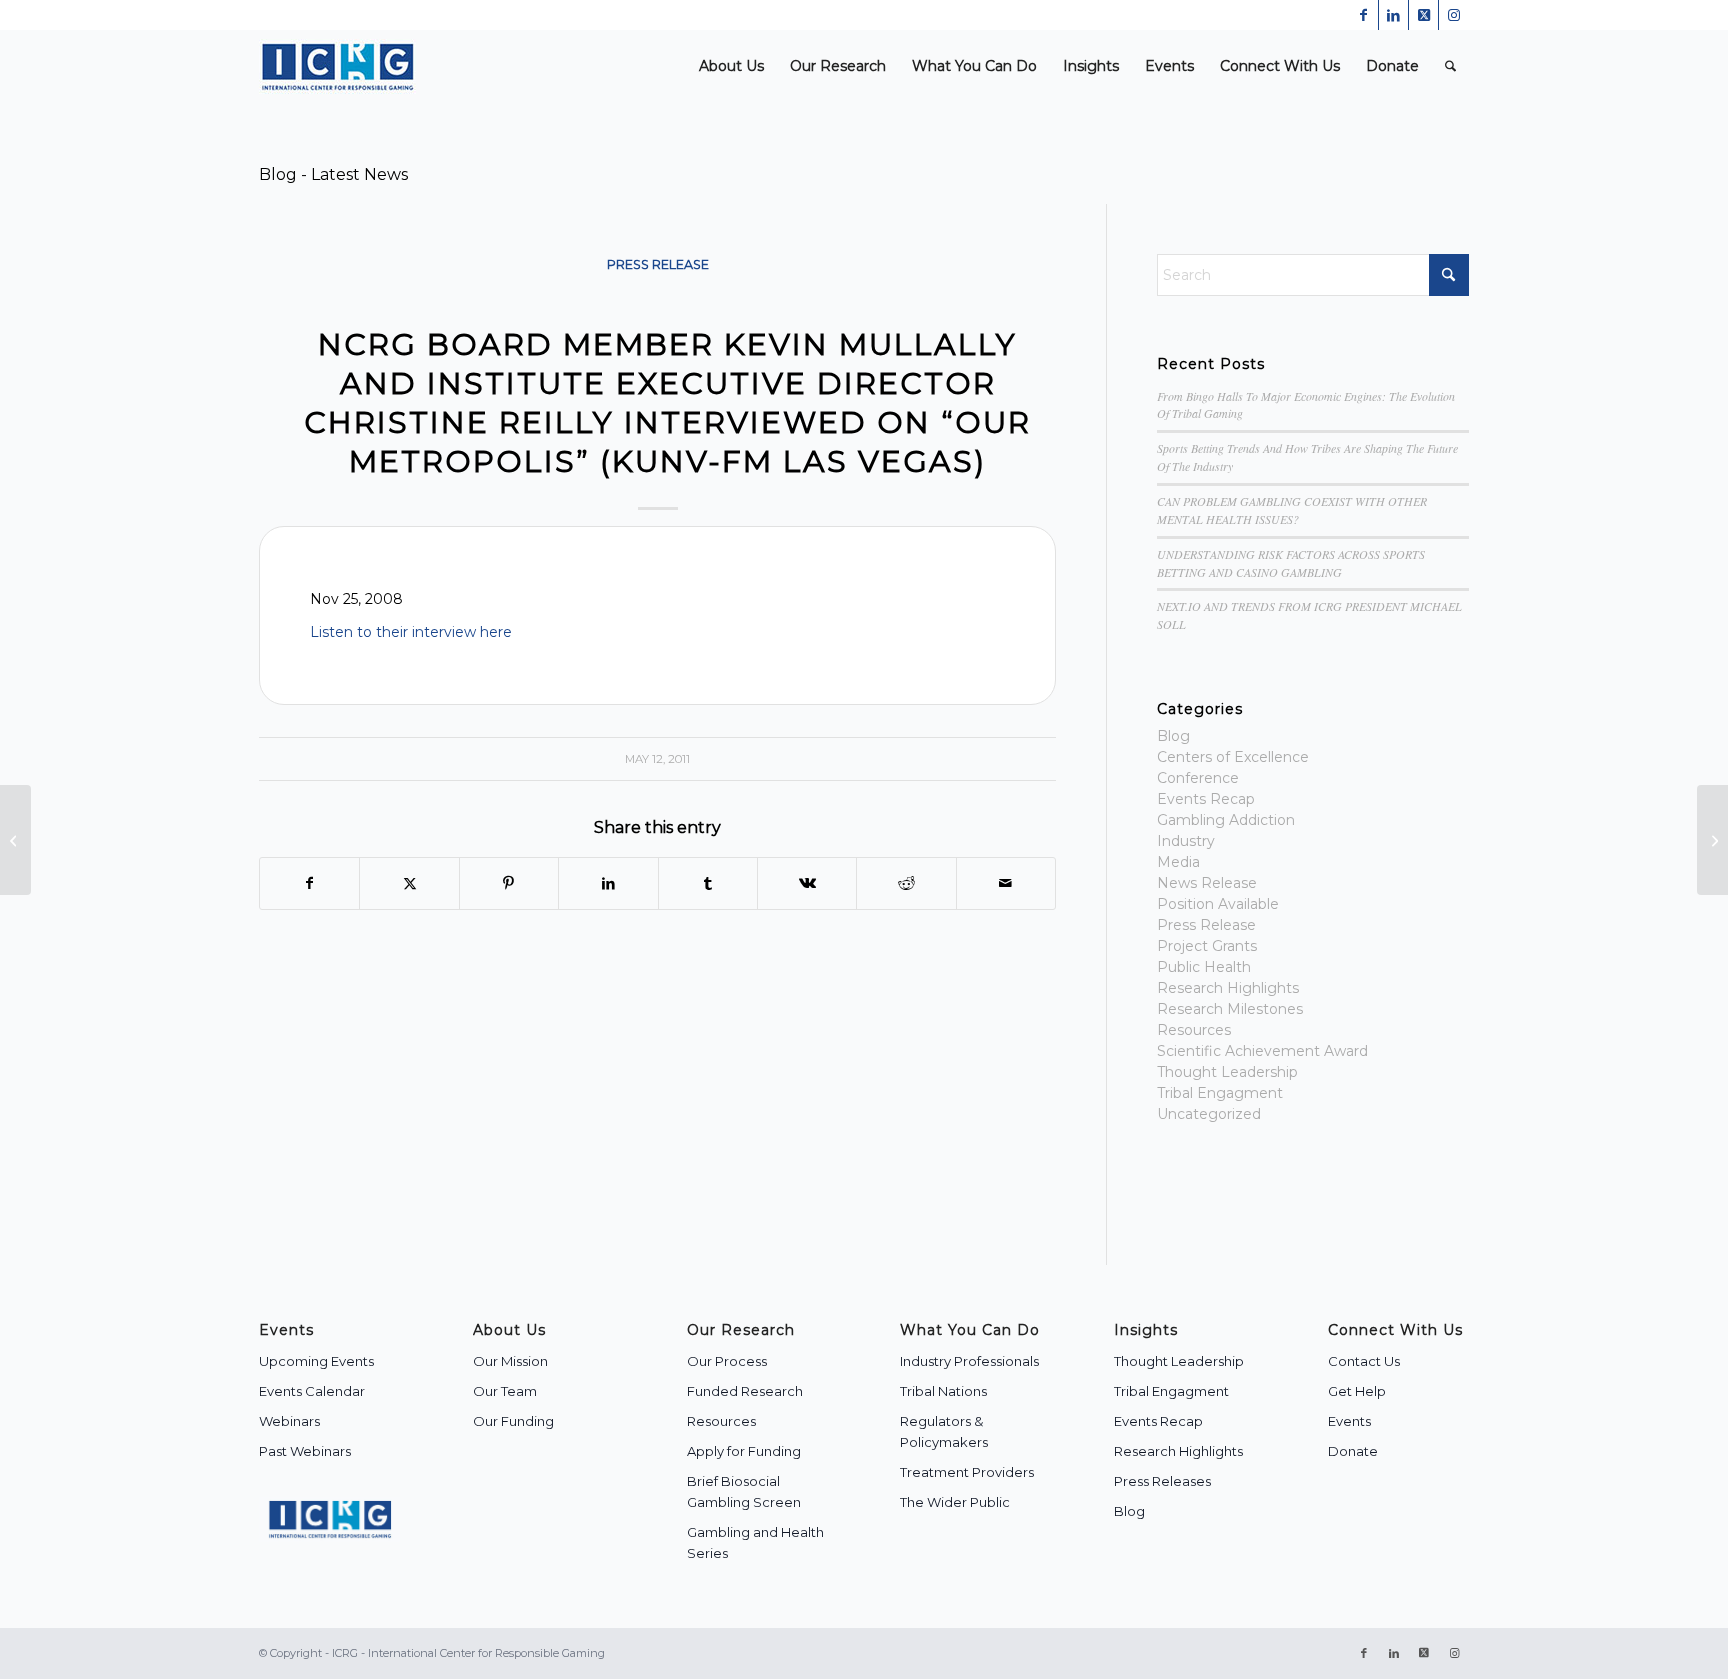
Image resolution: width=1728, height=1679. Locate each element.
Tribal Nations (943, 1391)
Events (1349, 1421)
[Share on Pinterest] (509, 883)
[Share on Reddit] (906, 883)
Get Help (1357, 1391)
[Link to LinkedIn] (1393, 15)
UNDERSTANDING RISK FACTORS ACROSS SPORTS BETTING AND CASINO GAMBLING (1291, 563)
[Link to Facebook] (1363, 15)
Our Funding (513, 1421)
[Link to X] (1423, 15)
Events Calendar (312, 1391)
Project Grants (1207, 946)
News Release (1207, 883)
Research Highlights (1228, 988)
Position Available (1218, 904)
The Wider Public (955, 1502)
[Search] (1450, 66)
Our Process (727, 1361)
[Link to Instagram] (1454, 15)
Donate (1353, 1451)
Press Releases (1162, 1481)
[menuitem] (731, 66)
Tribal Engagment (1220, 1093)
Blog (1173, 736)
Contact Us (1364, 1361)
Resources (1194, 1030)
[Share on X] (409, 883)
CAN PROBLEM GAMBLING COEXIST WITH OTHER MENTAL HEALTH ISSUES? (1292, 510)
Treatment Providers (967, 1472)
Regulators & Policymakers (944, 1431)
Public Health (1204, 967)
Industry (1186, 841)
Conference (1198, 778)
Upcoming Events (316, 1361)
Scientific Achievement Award (1262, 1051)
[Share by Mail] (1006, 883)
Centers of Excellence (1233, 757)
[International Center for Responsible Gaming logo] (337, 66)
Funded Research (745, 1391)
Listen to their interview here (411, 632)
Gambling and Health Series (755, 1542)
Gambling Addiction (1226, 820)
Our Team (505, 1391)
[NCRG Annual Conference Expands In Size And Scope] (15, 840)
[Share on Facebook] (309, 883)
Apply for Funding (744, 1451)
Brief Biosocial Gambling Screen (744, 1491)
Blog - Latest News (333, 174)
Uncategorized (1209, 1114)
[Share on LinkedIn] (608, 883)
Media (1178, 862)
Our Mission (510, 1361)
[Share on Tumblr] (708, 883)
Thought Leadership (1227, 1072)
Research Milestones (1230, 1009)
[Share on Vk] (807, 883)
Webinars (289, 1421)
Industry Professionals (969, 1361)
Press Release (658, 264)
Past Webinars (305, 1451)
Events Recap (1206, 799)
